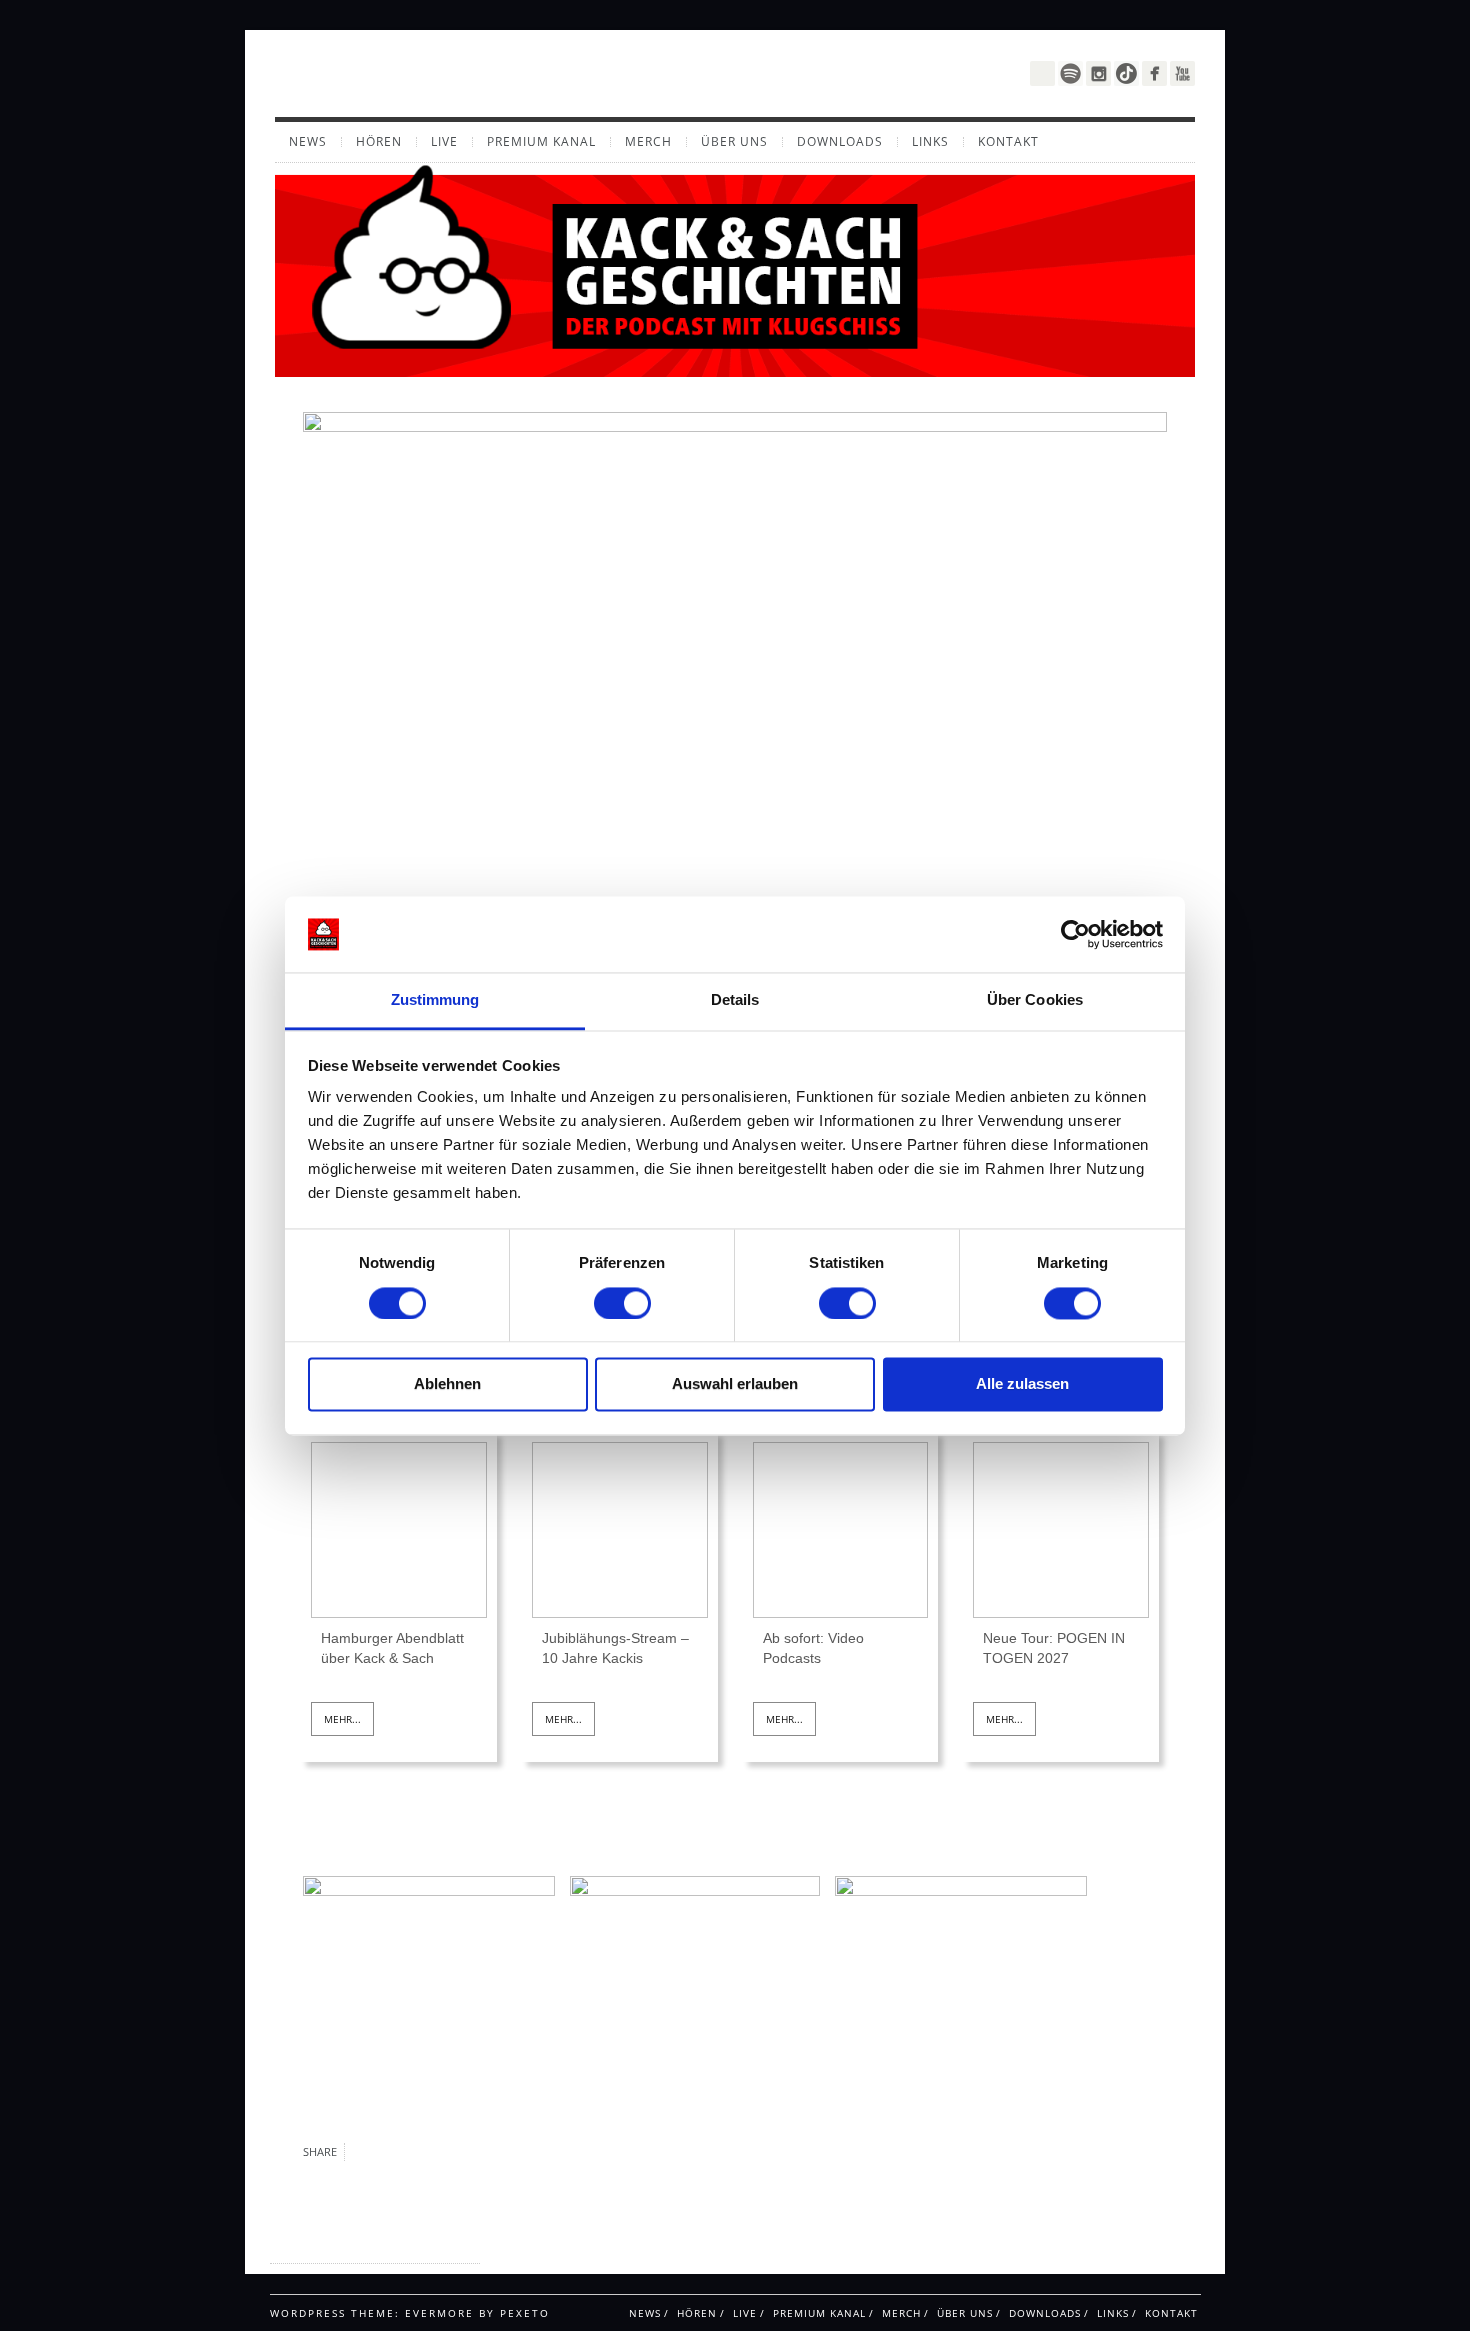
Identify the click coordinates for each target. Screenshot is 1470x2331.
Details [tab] (735, 1000)
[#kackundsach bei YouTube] (1182, 73)
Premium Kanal (541, 142)
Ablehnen (447, 1384)
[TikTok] (1126, 73)
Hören (379, 142)
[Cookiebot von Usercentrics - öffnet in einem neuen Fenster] (1075, 934)
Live (444, 142)
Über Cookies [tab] (1035, 1000)
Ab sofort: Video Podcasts (813, 1648)
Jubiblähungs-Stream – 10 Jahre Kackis (615, 1648)
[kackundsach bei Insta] (1098, 73)
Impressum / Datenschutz (349, 2245)
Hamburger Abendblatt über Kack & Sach (392, 1648)
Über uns (734, 142)
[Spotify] (1070, 73)
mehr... (342, 1719)
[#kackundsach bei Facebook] (1154, 73)
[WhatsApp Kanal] (1042, 71)
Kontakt (1008, 142)
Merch (648, 142)
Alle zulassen (1022, 1384)
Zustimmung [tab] (435, 1000)
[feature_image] (399, 1529)
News (308, 142)
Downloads (840, 142)
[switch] (622, 1303)
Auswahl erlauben (735, 1384)
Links (930, 142)
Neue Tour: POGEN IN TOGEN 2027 (1054, 1648)
